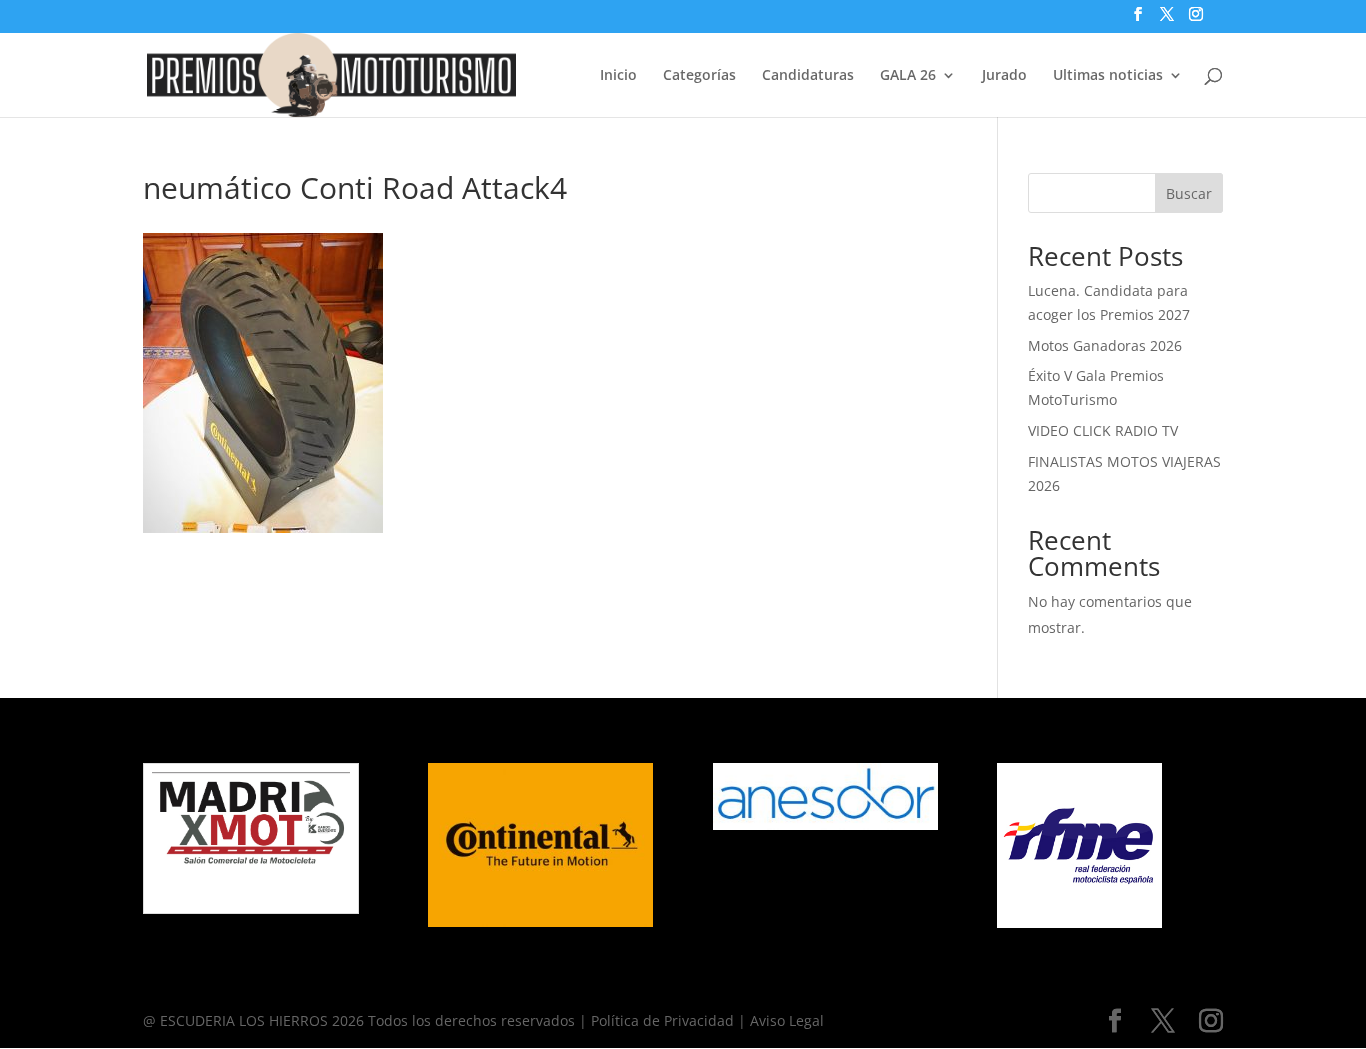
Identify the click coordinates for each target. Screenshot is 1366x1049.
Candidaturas (808, 76)
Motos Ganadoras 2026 (1105, 345)
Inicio (618, 76)
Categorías (699, 76)
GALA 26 (908, 76)
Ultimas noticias (1108, 76)
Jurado (1004, 76)
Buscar (1189, 193)
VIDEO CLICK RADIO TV (1103, 430)
